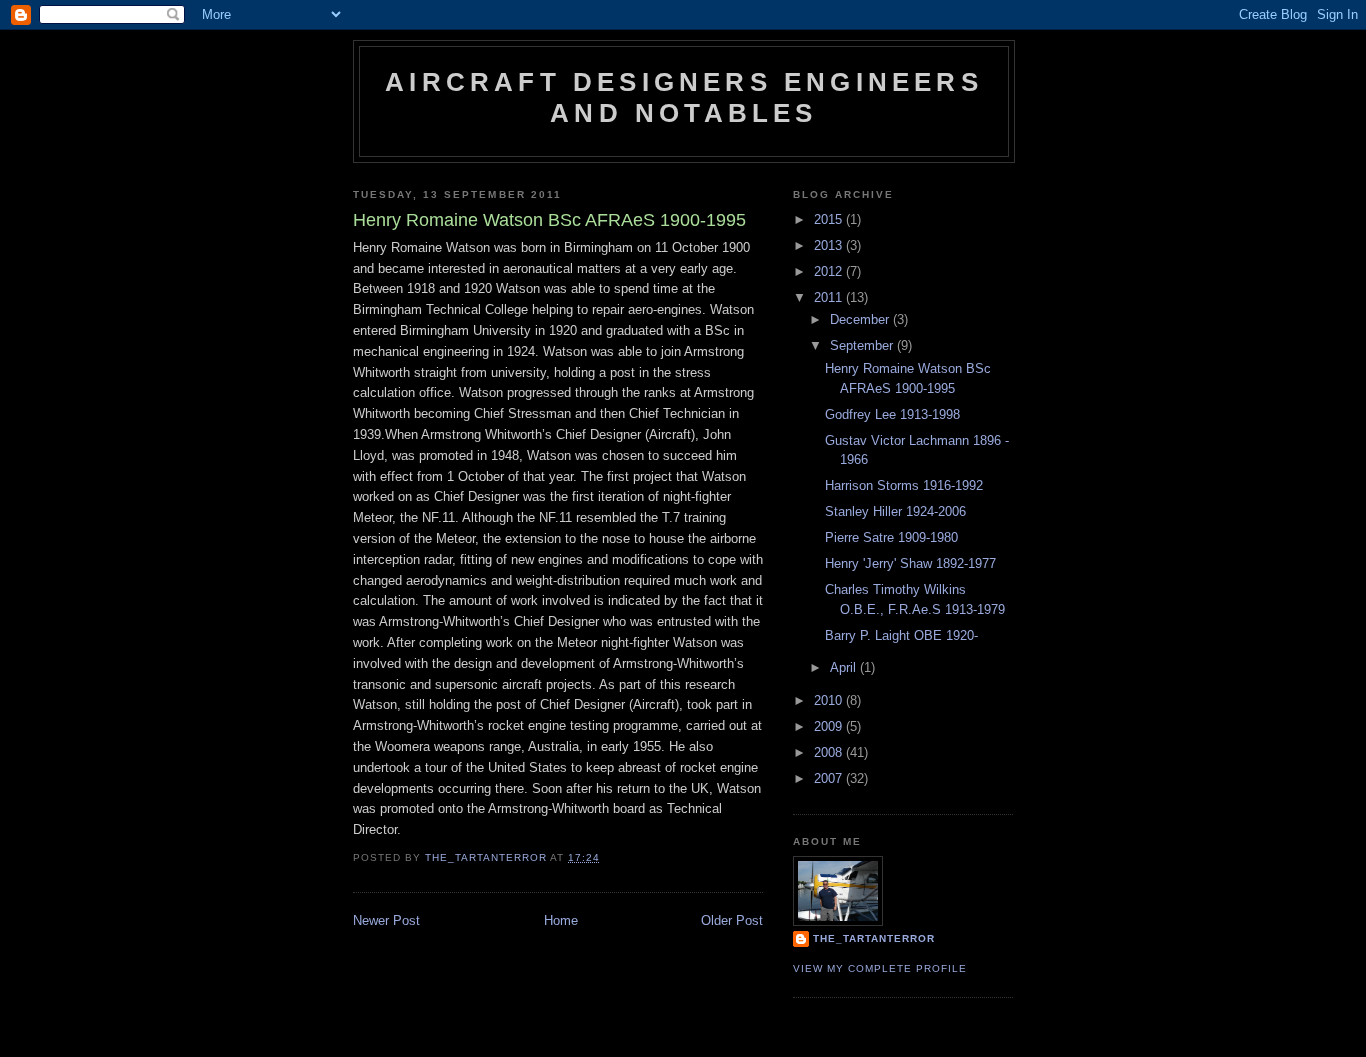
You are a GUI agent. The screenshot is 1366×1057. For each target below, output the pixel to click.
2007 (830, 778)
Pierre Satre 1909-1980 (891, 537)
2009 (830, 726)
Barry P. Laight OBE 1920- (901, 635)
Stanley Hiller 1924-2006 (895, 511)
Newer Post (386, 920)
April (845, 667)
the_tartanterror (874, 938)
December (861, 319)
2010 (830, 700)
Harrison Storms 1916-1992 (904, 485)
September (863, 345)
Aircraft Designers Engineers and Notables (684, 97)
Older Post (732, 920)
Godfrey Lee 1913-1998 (892, 414)
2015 (830, 219)
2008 (830, 752)
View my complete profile (880, 968)
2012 (830, 271)
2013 (830, 245)
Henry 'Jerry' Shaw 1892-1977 (910, 563)
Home (561, 920)
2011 (830, 297)
